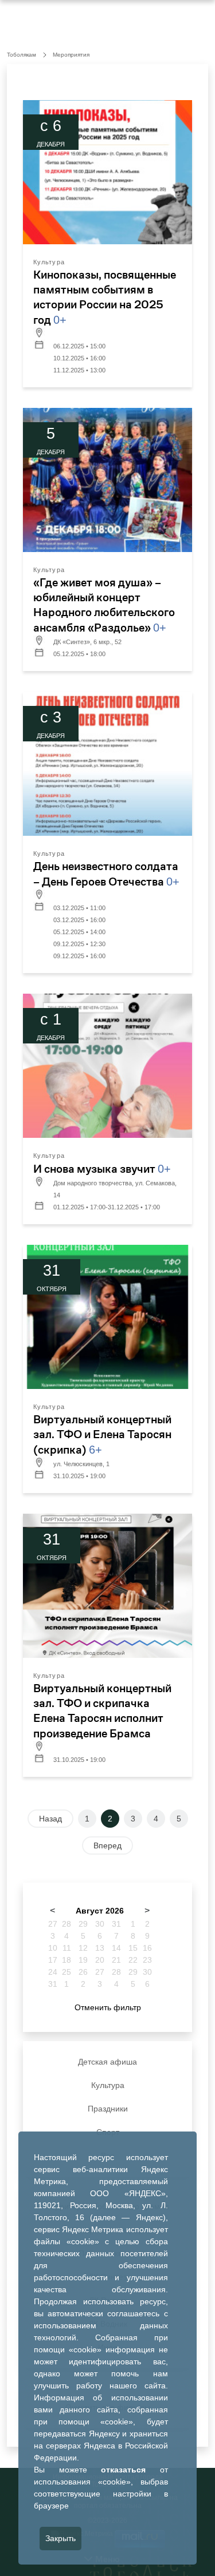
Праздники (108, 2109)
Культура (108, 2085)
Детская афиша (107, 2062)
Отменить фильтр (108, 2007)
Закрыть (60, 2538)
